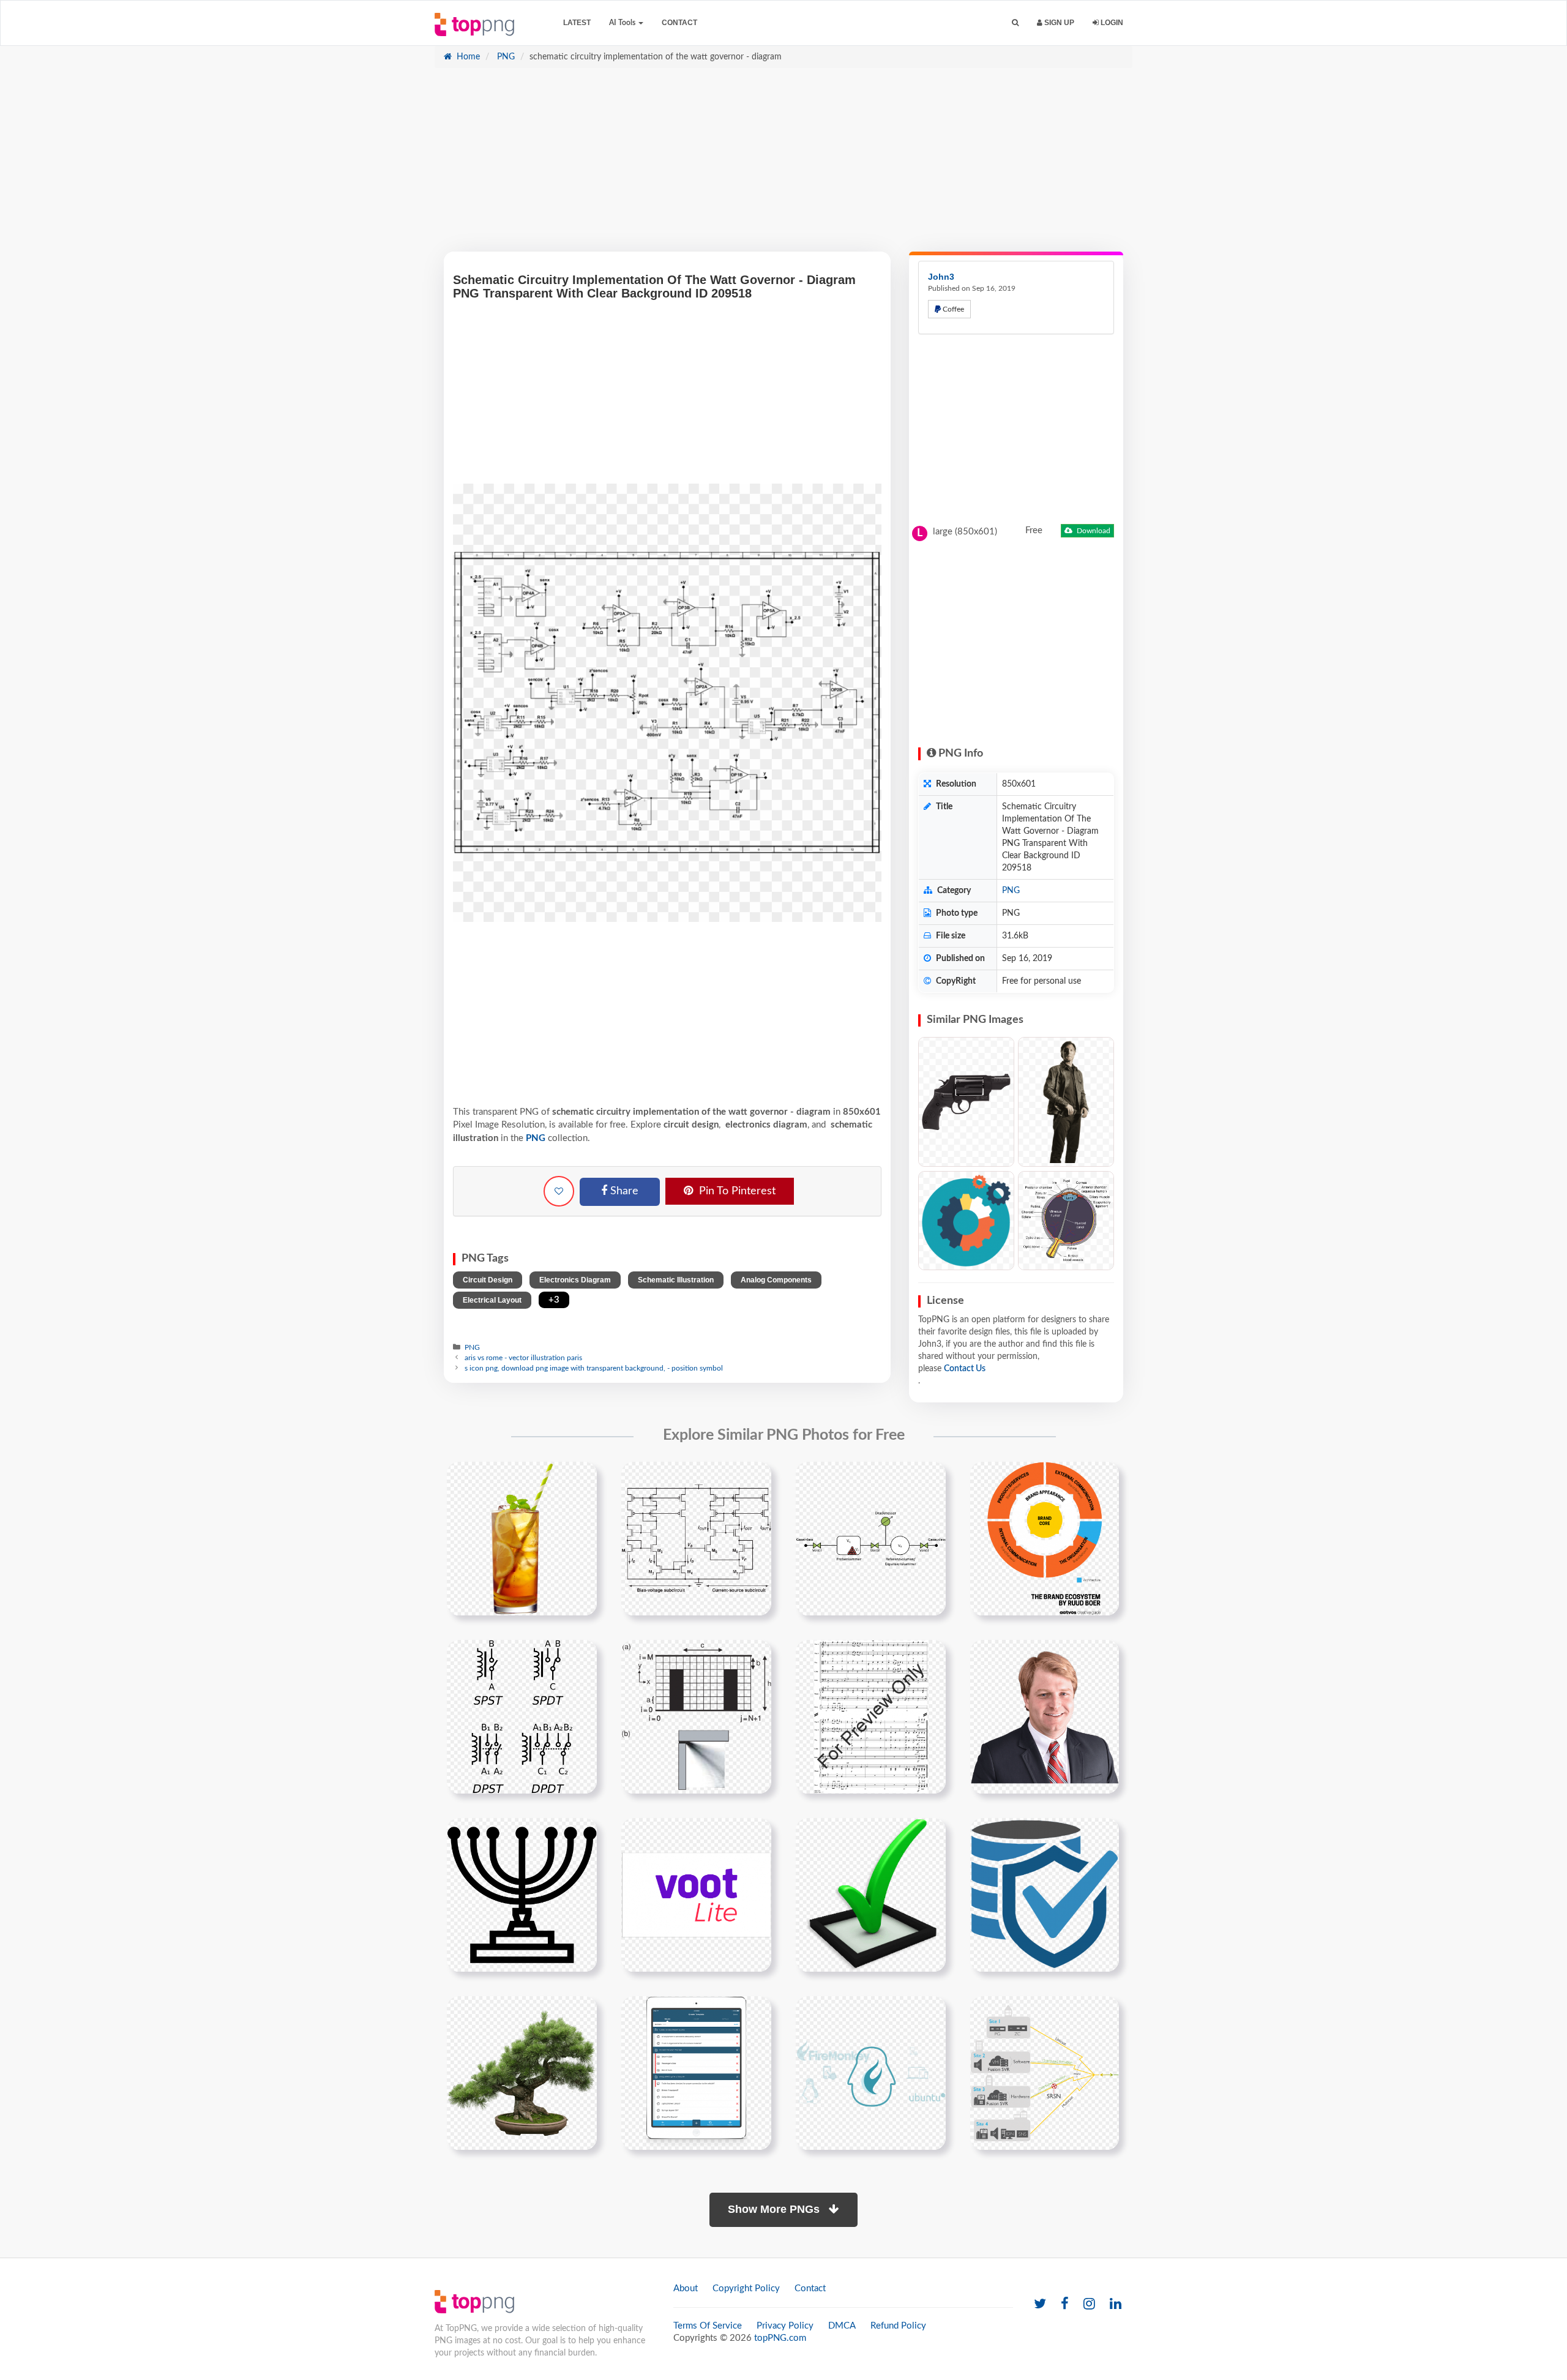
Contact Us (965, 1369)
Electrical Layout (492, 1300)
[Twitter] (1040, 2304)
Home (467, 57)
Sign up (1058, 23)
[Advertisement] (783, 166)
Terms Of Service (708, 2326)
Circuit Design (488, 1280)
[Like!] (559, 1191)
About (686, 2288)
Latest (577, 23)
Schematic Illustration (676, 1280)
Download (1093, 531)
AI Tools (623, 23)
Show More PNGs (775, 2209)
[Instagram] (1089, 2304)
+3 (554, 1300)
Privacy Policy (785, 2326)
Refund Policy (898, 2326)
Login (1111, 23)
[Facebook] (1065, 2304)
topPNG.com (780, 2338)
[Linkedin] (1116, 2304)
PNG (505, 57)
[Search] (1015, 23)
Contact (679, 23)
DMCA (842, 2326)
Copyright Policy (746, 2288)
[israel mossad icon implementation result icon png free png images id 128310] (522, 1895)
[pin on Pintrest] (580, 1478)
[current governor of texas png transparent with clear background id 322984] (1045, 1716)
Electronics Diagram (575, 1280)
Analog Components (776, 1280)
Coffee (952, 309)
